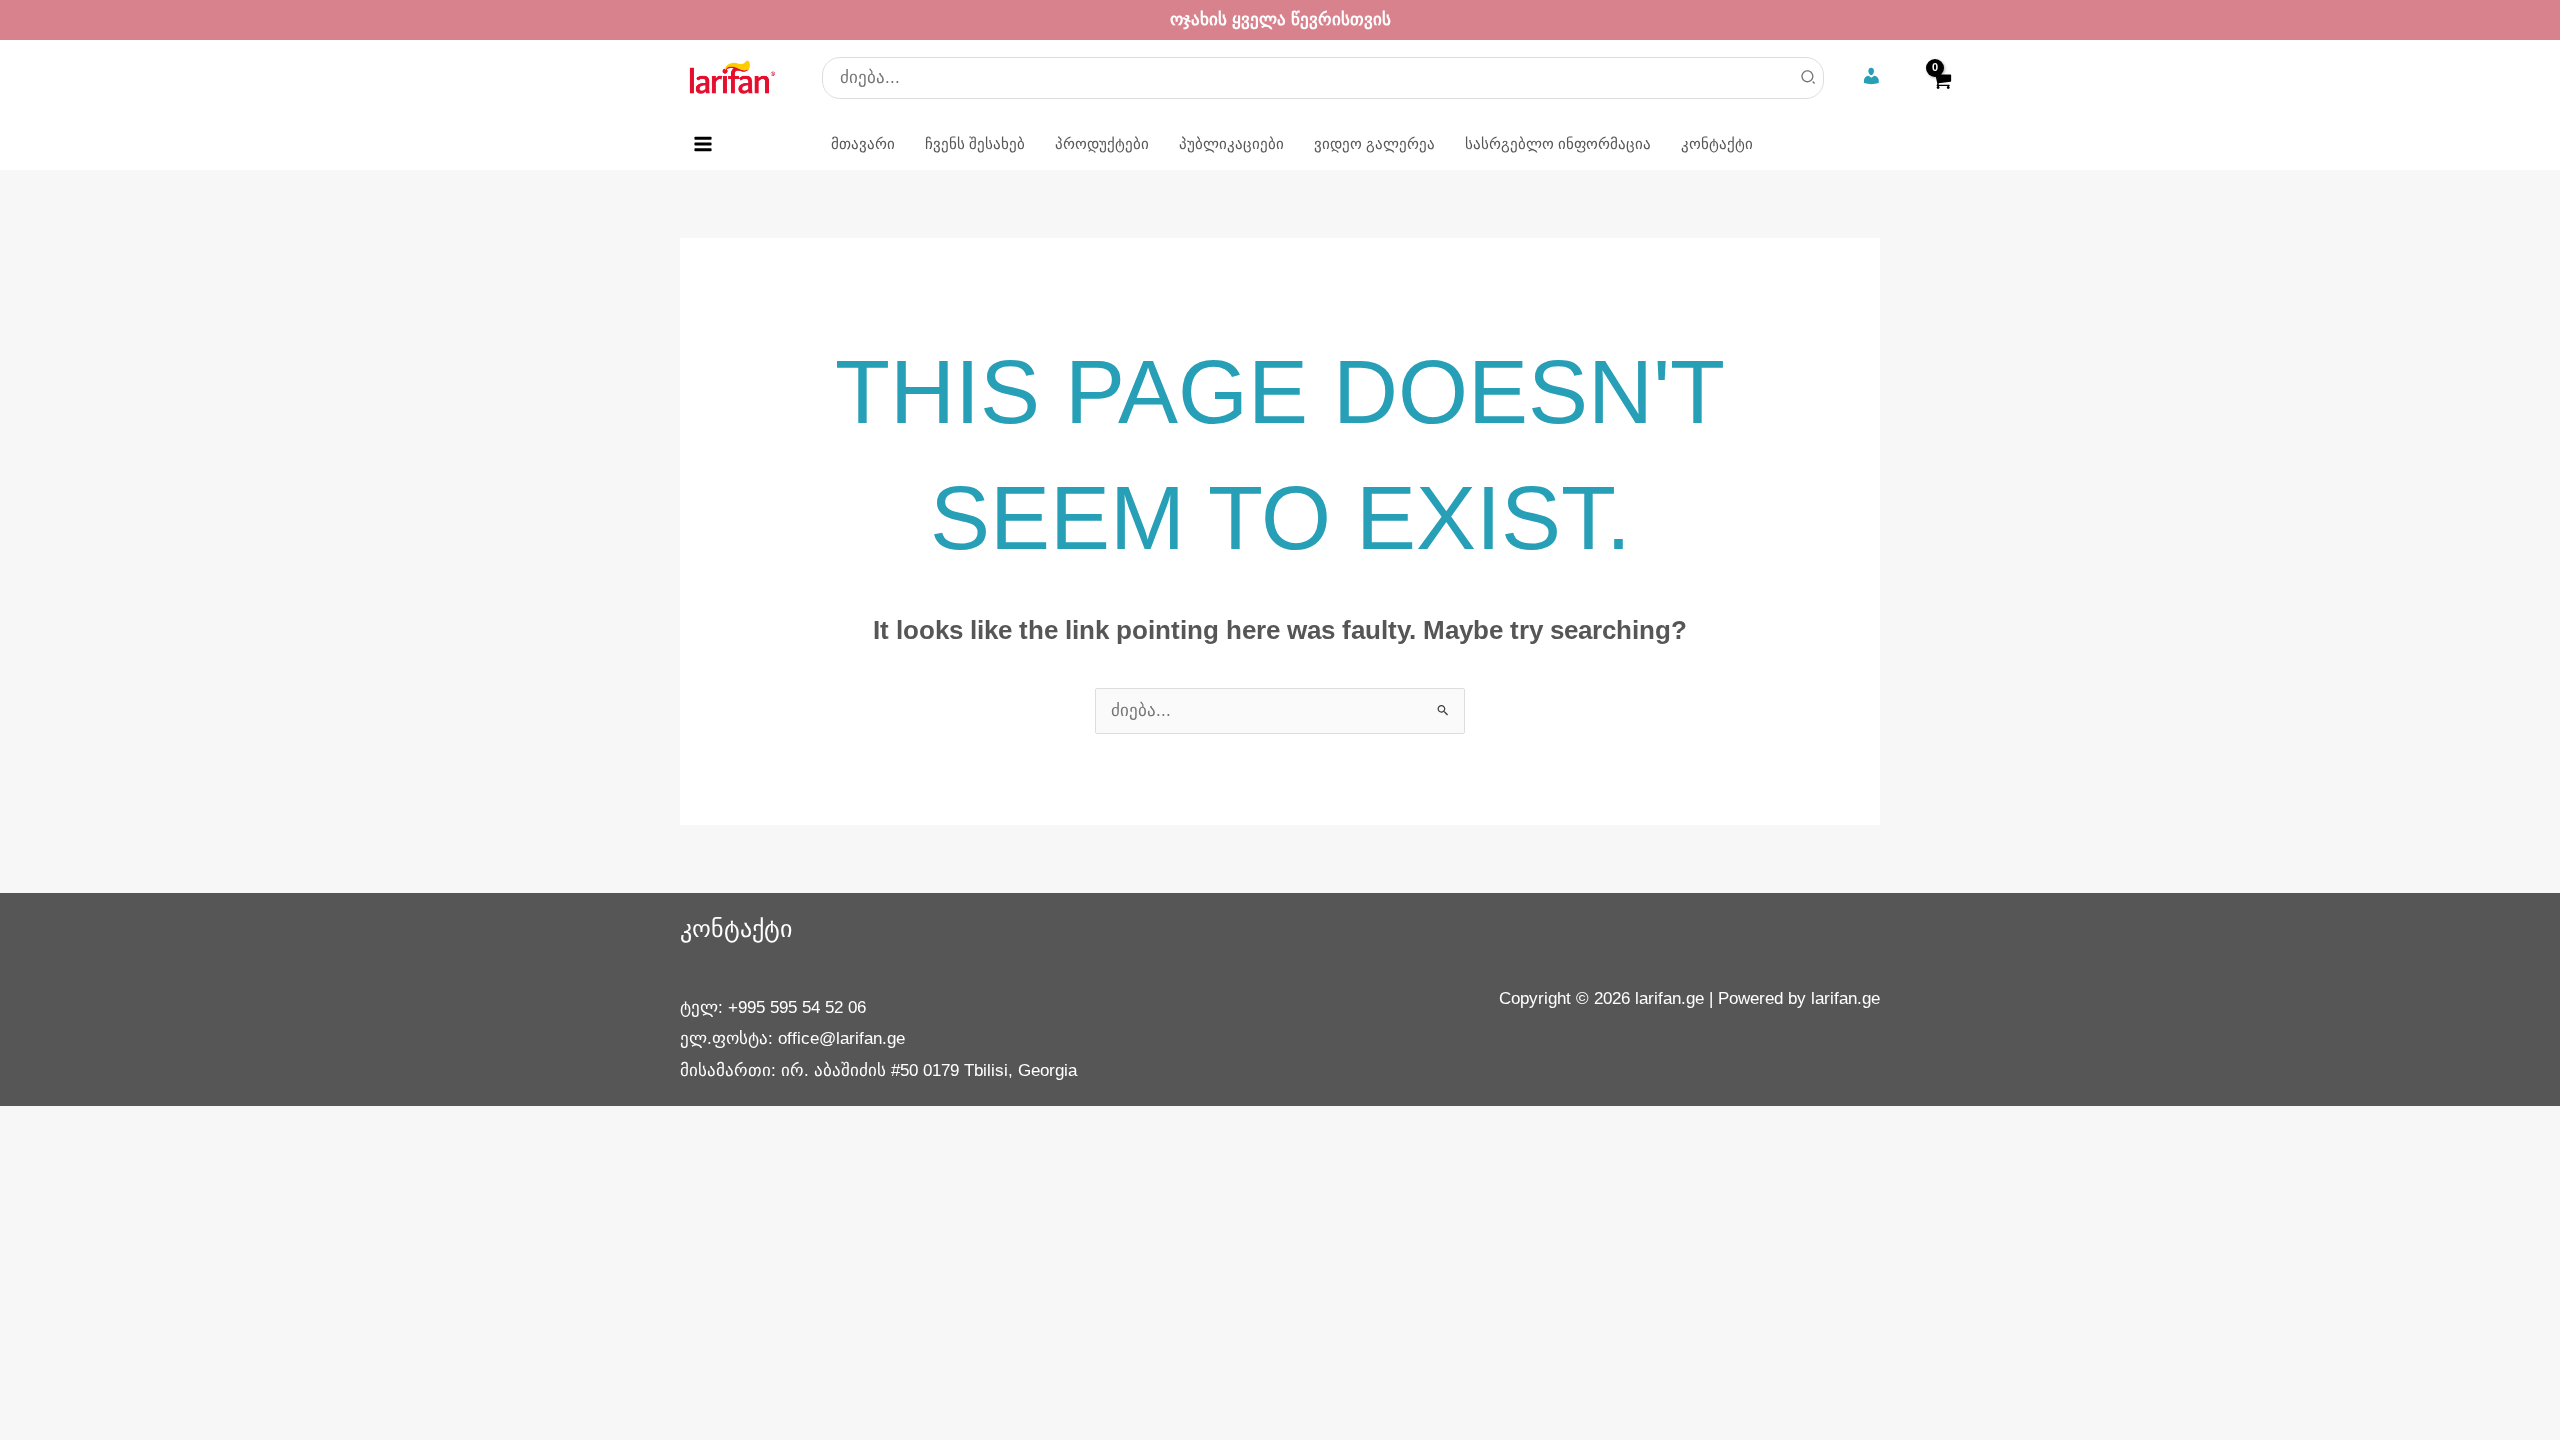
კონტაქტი (736, 928)
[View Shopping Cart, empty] (1941, 93)
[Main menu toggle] (703, 144)
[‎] (1873, 78)
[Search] (1809, 78)
